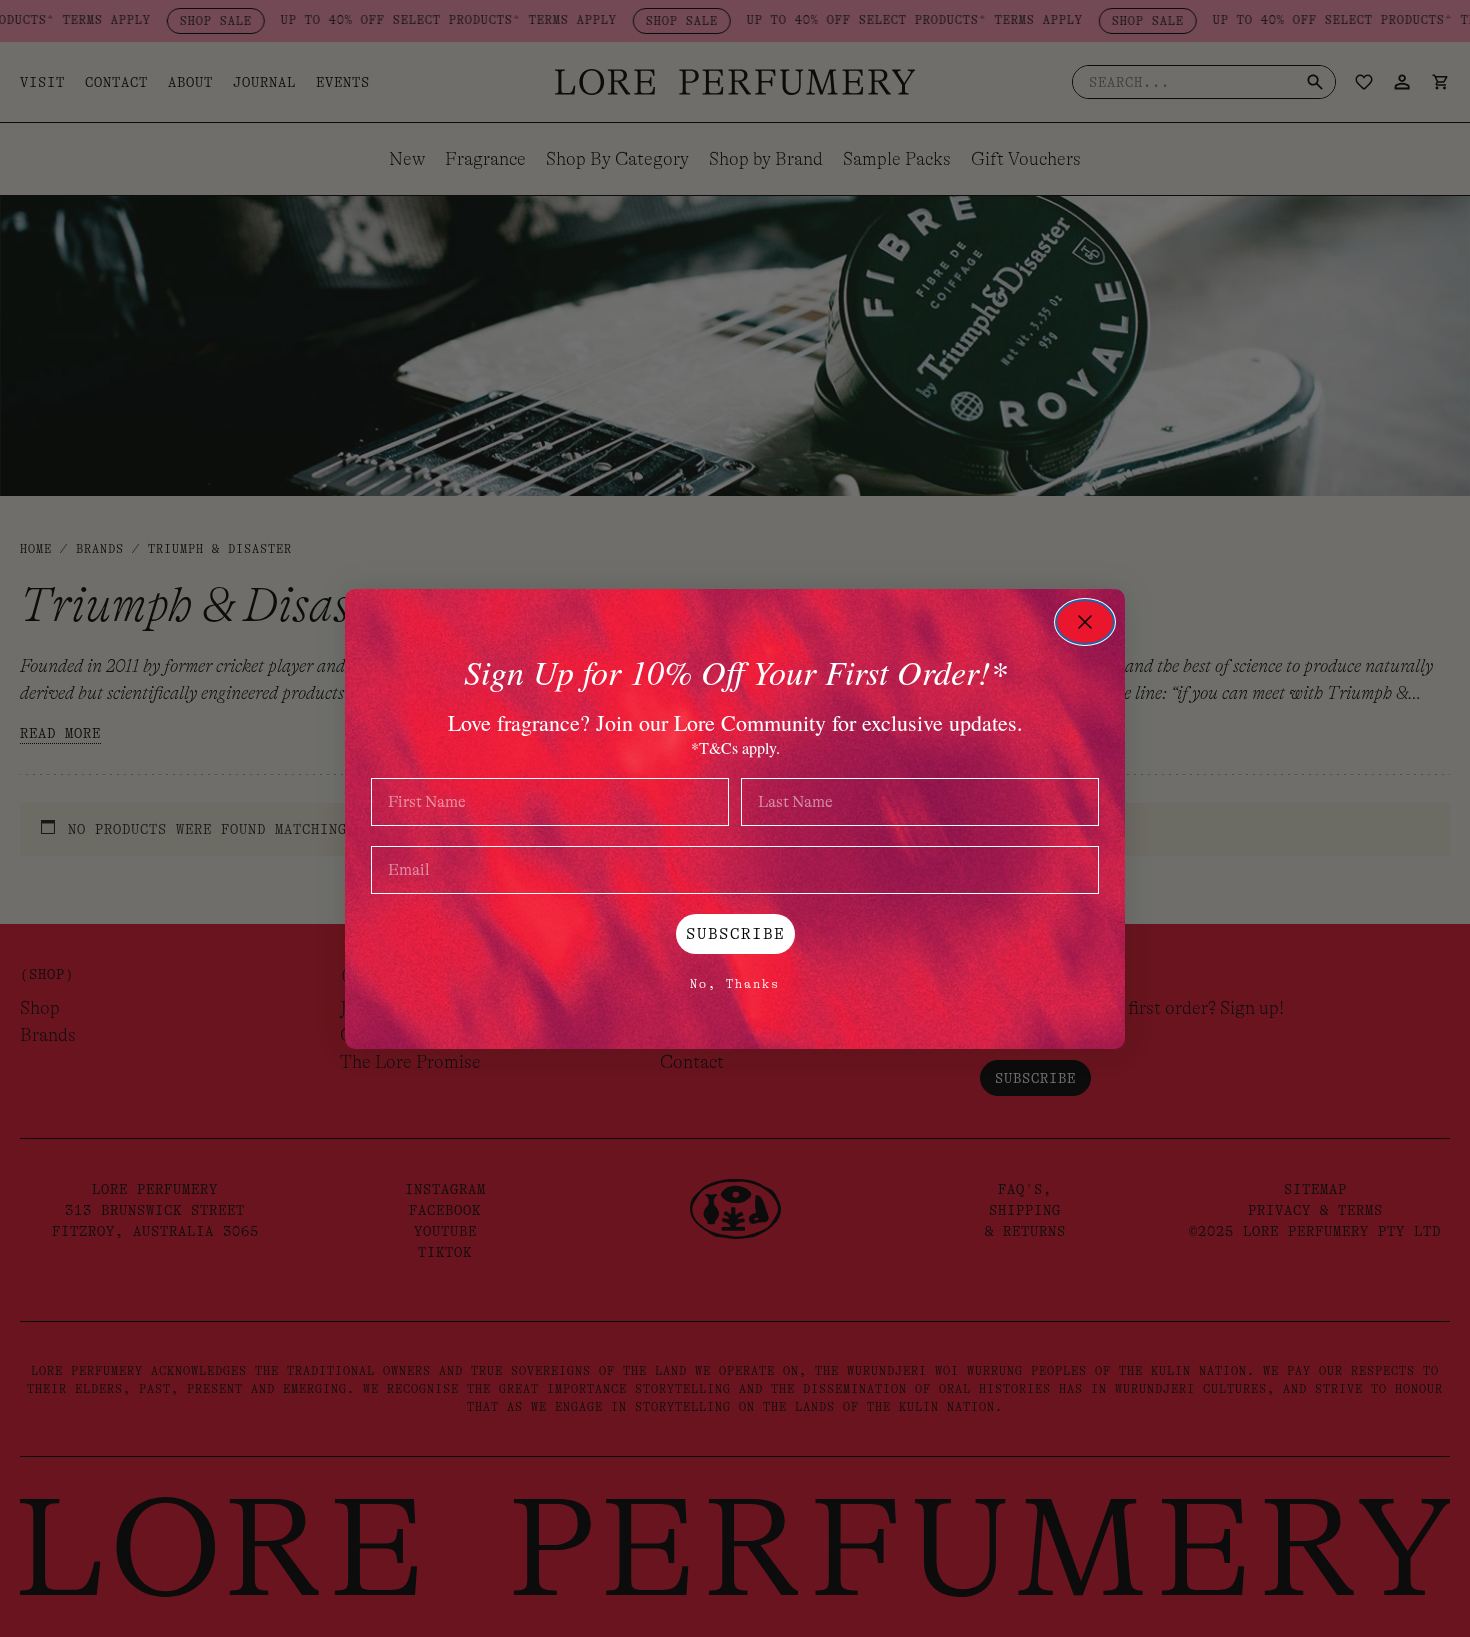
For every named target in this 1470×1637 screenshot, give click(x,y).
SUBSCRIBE (735, 934)
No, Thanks (735, 984)
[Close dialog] (1085, 622)
